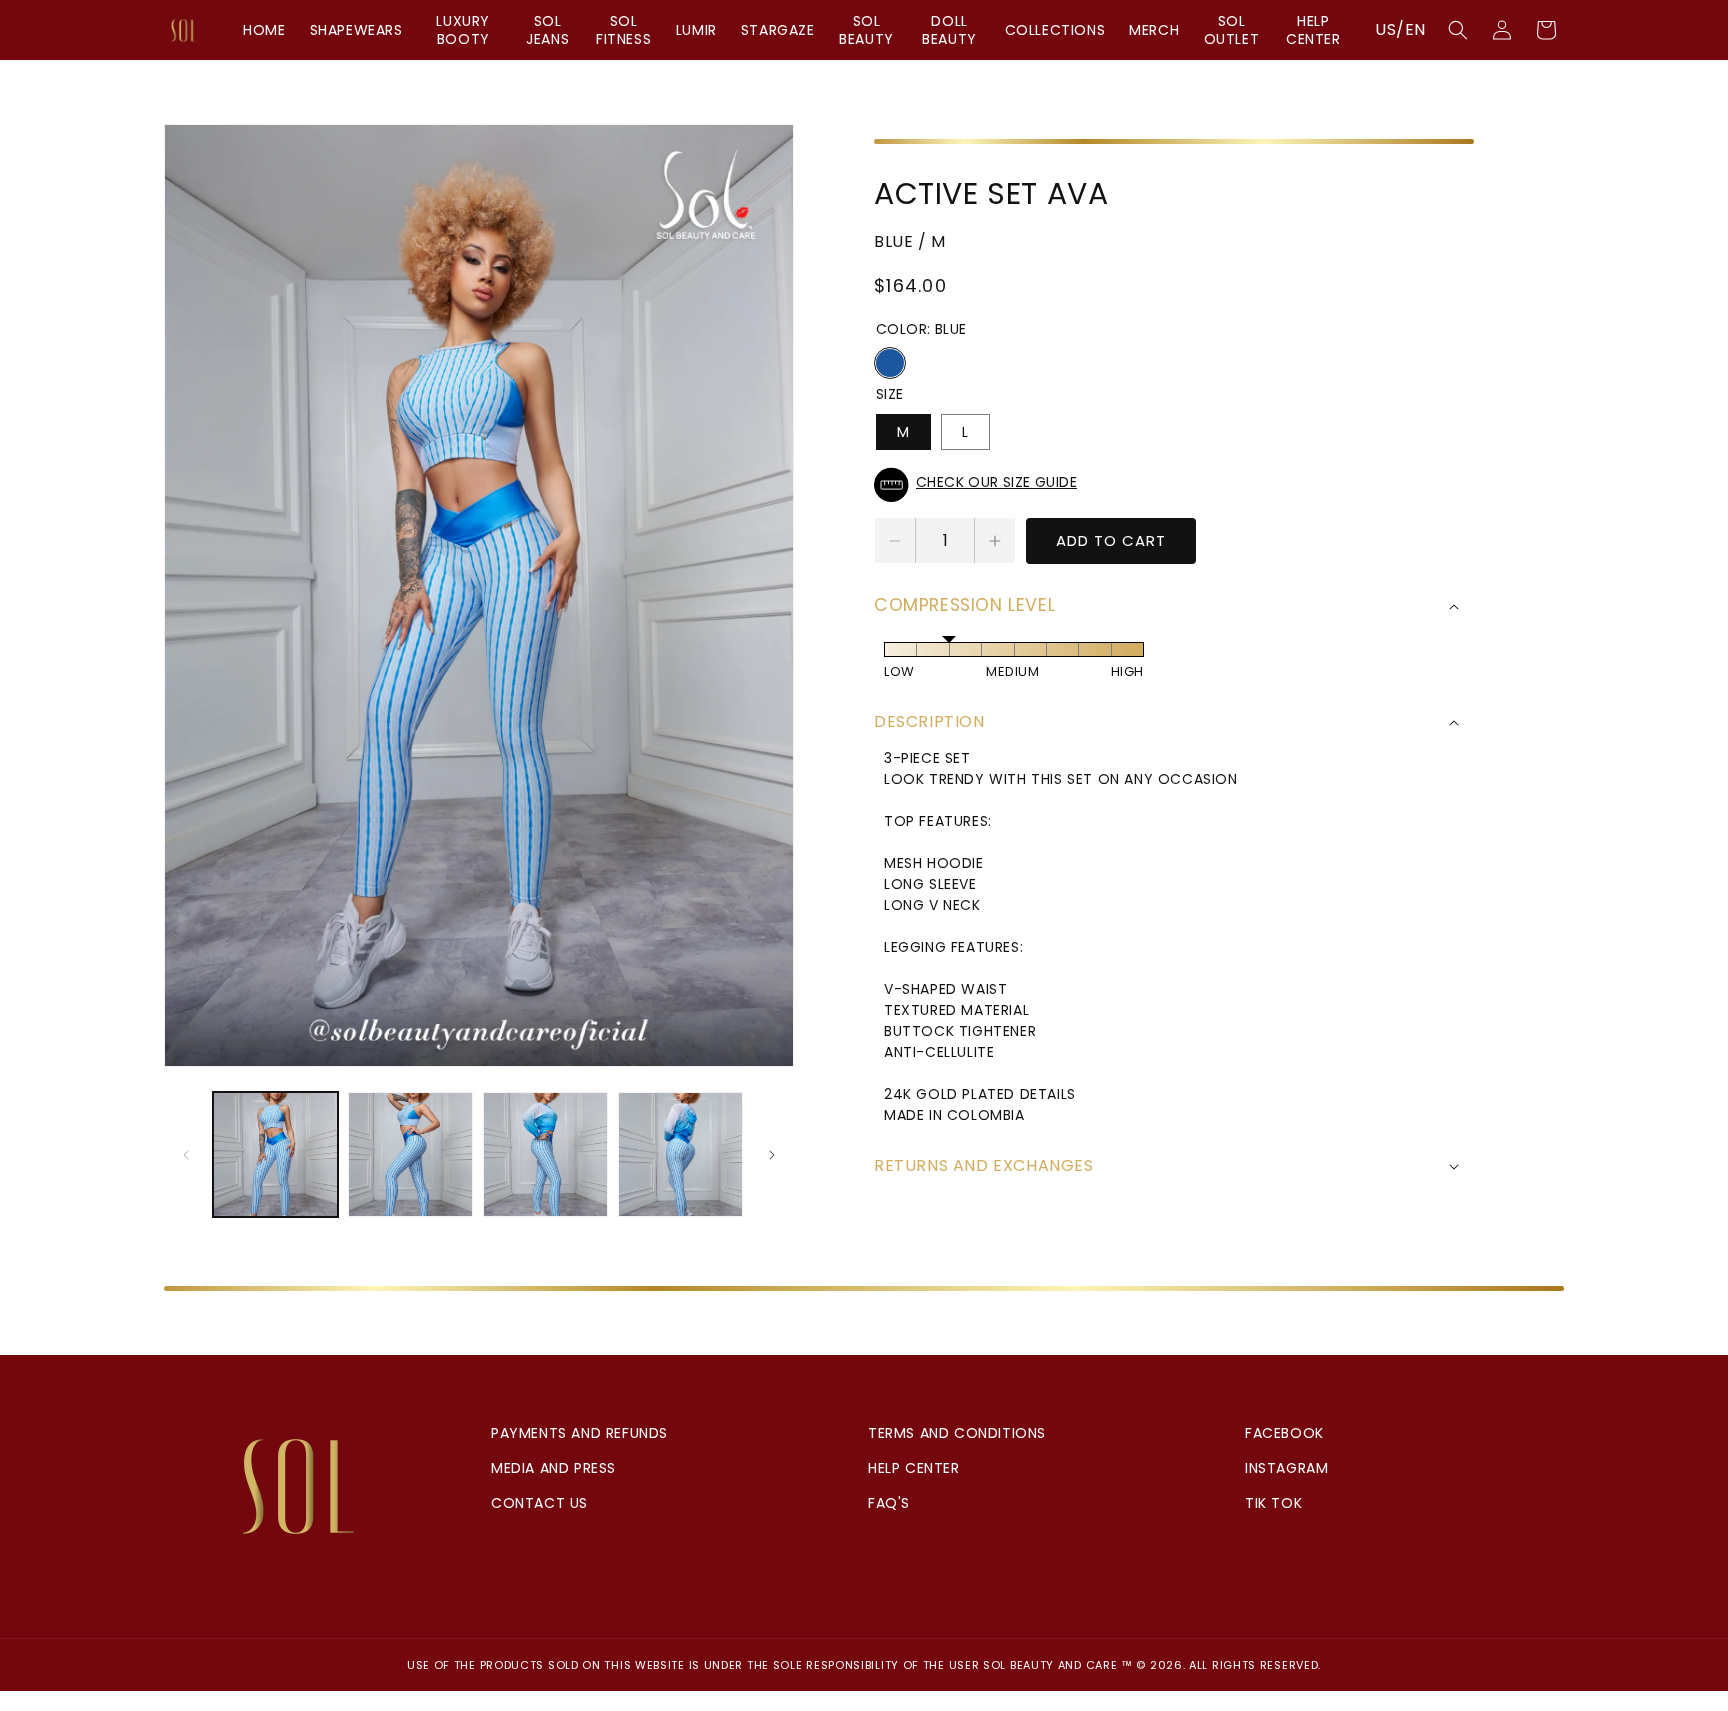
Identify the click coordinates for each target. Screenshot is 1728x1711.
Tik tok (1273, 1503)
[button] (1458, 30)
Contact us (539, 1503)
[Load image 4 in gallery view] (680, 1154)
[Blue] (890, 363)
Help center (914, 1468)
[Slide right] (772, 1155)
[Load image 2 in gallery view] (410, 1154)
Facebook (1284, 1433)
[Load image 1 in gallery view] (275, 1154)
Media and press (553, 1468)
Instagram (1286, 1468)
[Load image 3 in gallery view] (545, 1154)
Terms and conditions (957, 1433)
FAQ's (889, 1503)
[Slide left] (186, 1155)
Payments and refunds (579, 1433)
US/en (1400, 29)
